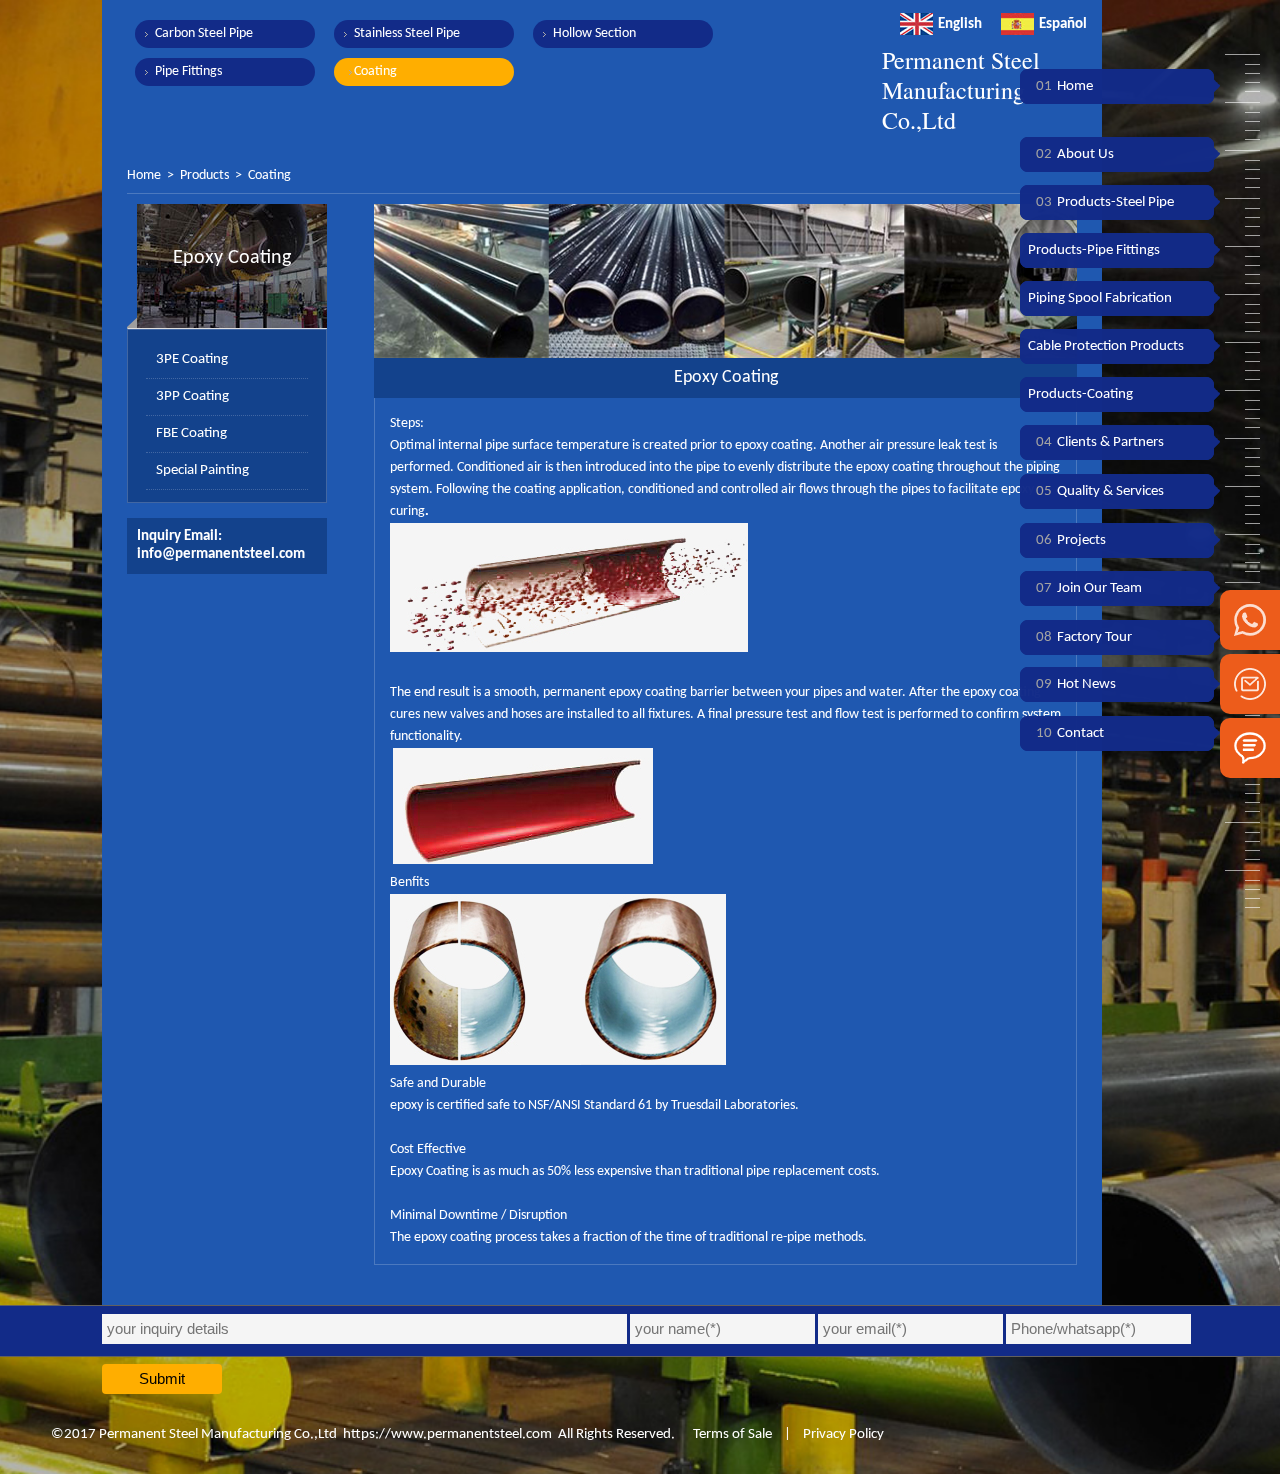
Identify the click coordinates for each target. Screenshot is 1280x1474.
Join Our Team (1089, 588)
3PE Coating (192, 359)
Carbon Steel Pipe (204, 33)
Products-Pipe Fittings (1094, 250)
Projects (1071, 540)
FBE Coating (191, 433)
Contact (1070, 733)
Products (204, 175)
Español (1063, 24)
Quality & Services (1100, 491)
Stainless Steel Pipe (407, 33)
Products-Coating (1080, 394)
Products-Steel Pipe (1105, 202)
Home (144, 175)
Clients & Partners (1100, 442)
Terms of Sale (731, 1434)
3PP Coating (192, 396)
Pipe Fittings (188, 71)
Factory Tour (1084, 637)
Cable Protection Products (1106, 346)
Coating (375, 71)
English (960, 24)
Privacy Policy (843, 1434)
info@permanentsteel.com (221, 554)
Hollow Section (594, 33)
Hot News (1076, 684)
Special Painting (202, 470)
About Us (1075, 154)
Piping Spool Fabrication (1100, 298)
